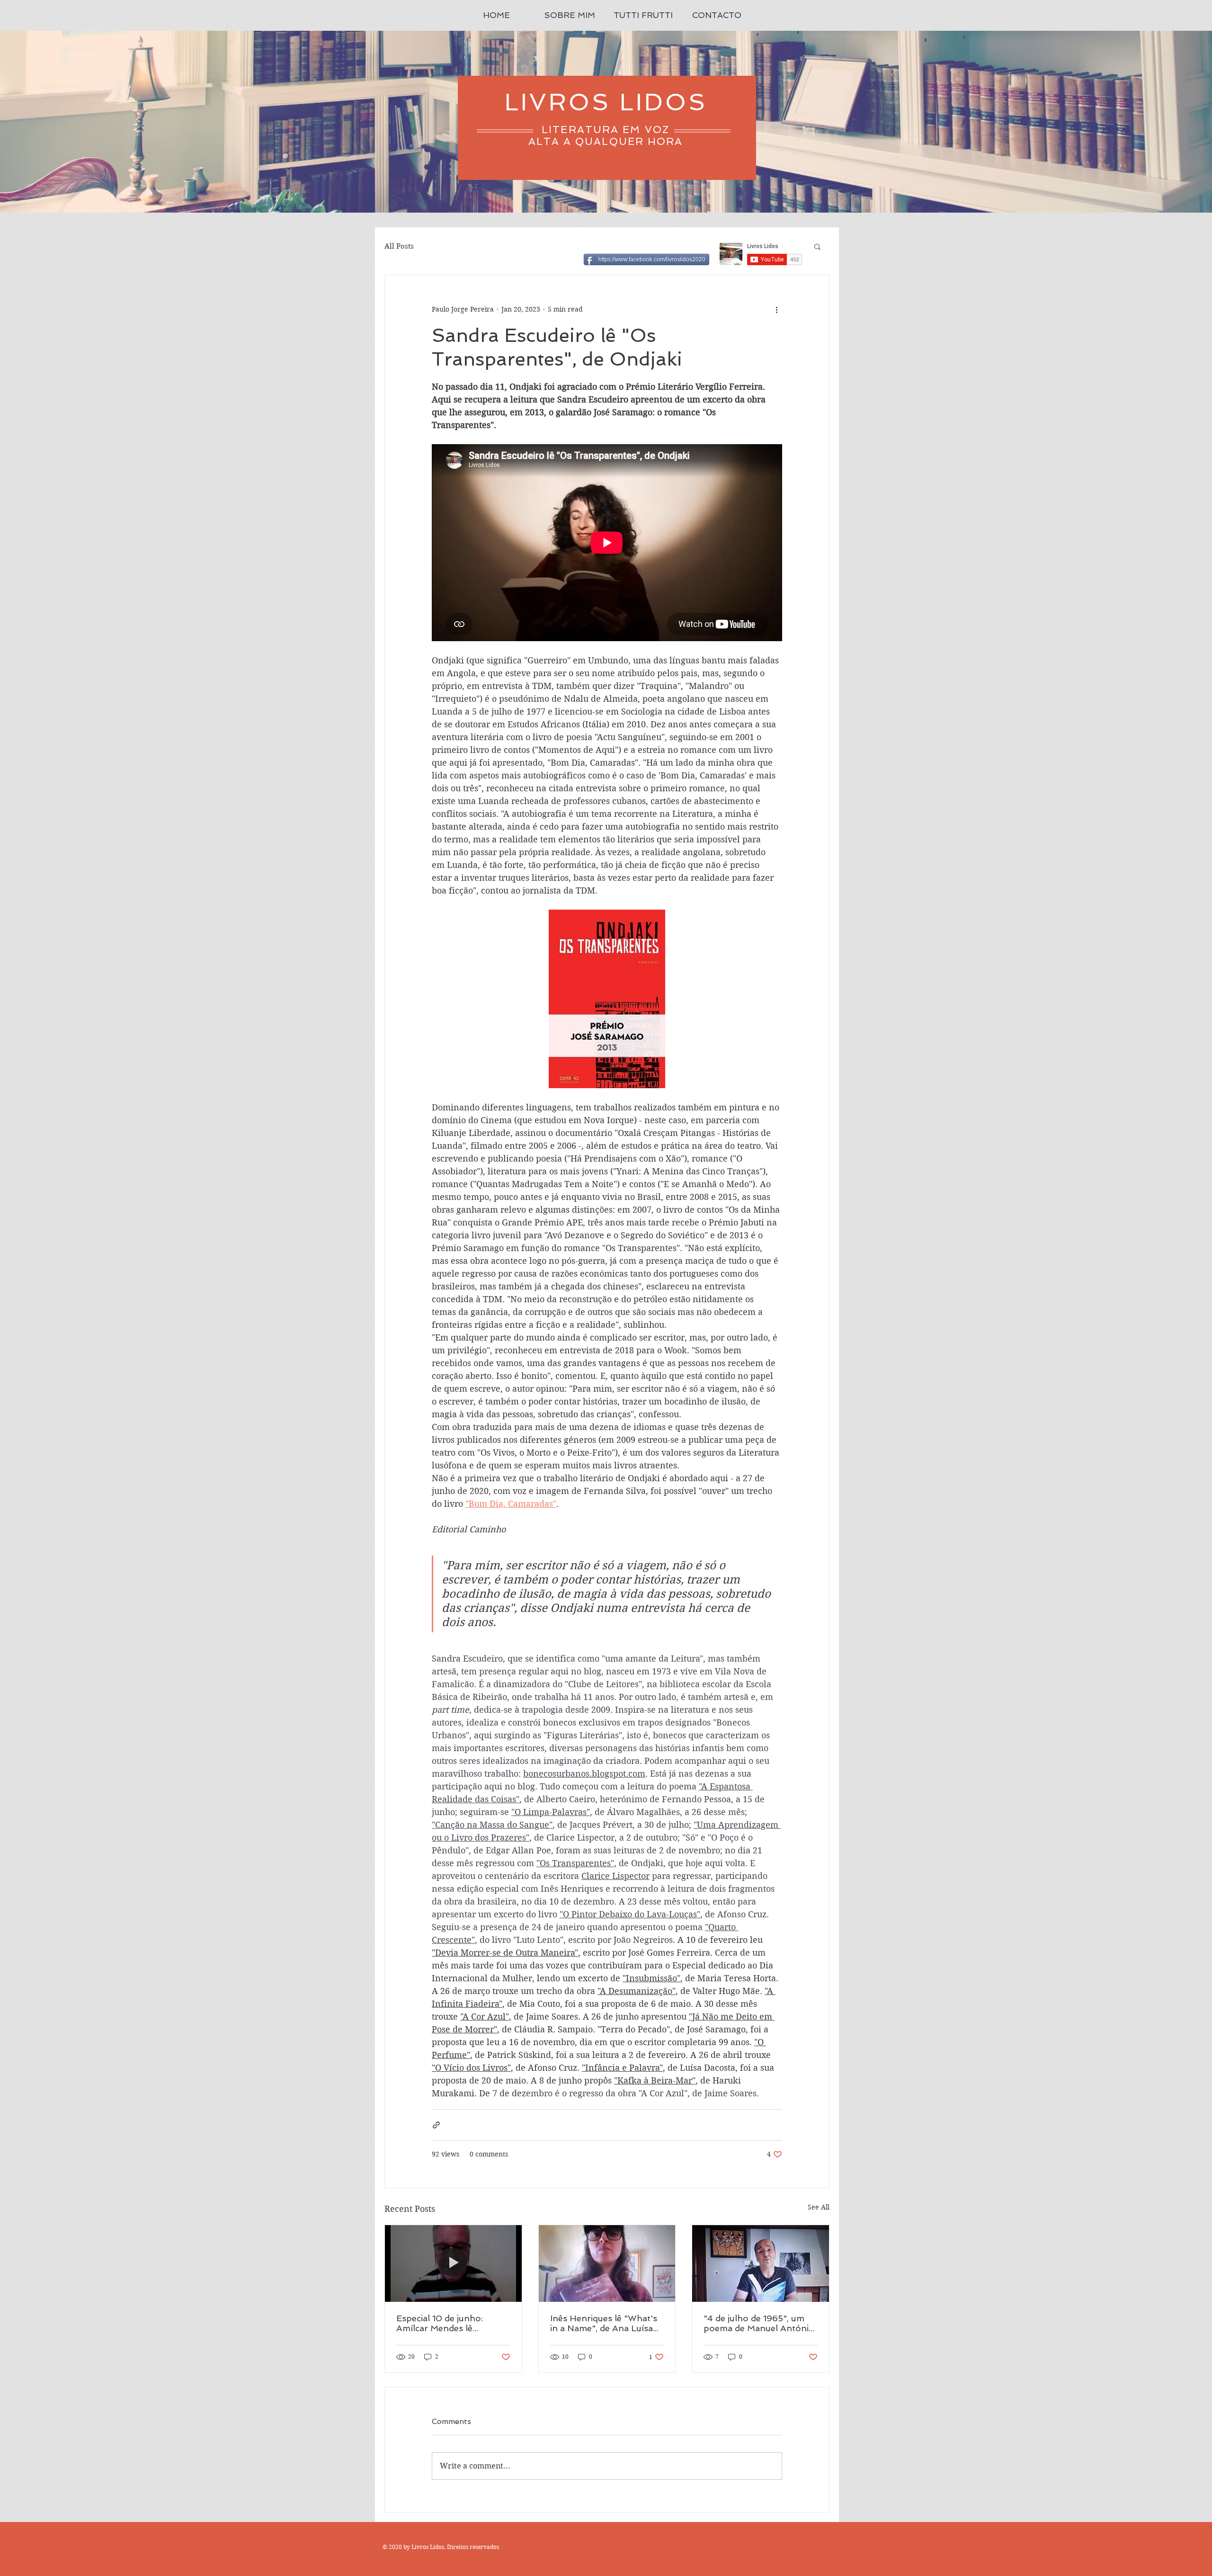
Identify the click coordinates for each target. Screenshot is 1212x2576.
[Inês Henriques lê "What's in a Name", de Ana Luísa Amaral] (607, 2263)
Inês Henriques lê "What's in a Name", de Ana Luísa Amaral (604, 2323)
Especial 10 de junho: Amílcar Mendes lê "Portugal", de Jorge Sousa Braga (453, 2323)
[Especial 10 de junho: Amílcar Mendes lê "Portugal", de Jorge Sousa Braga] (453, 2263)
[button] (817, 246)
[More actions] (776, 309)
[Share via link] (436, 2125)
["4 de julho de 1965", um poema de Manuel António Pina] (761, 2263)
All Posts (399, 246)
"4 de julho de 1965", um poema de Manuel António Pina (759, 2323)
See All (819, 2207)
